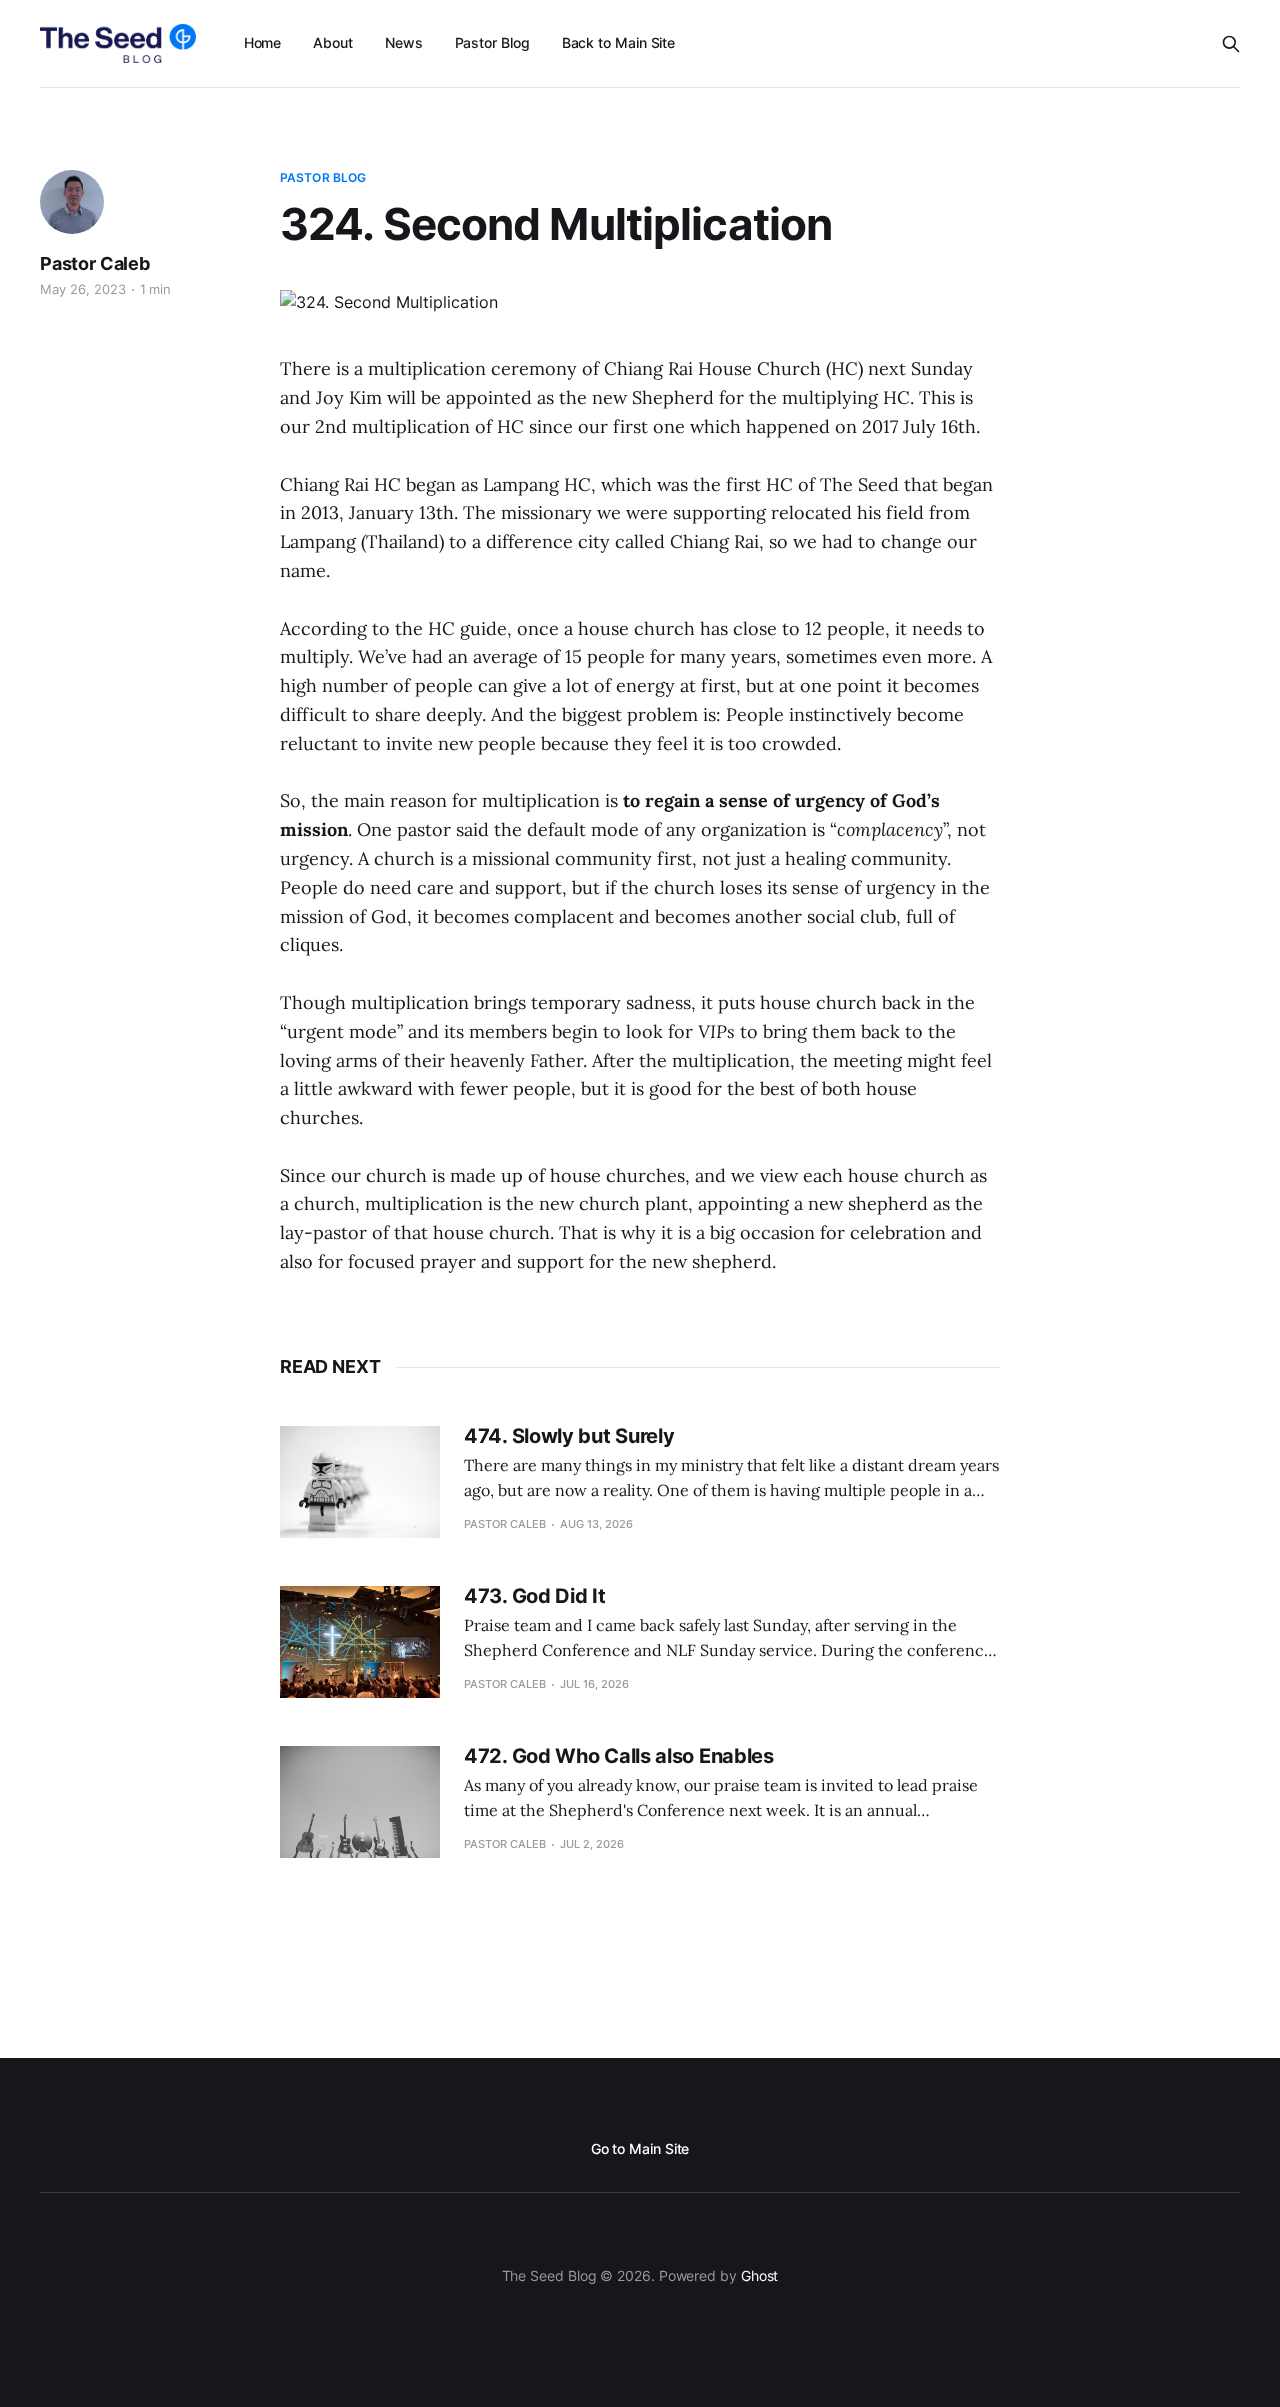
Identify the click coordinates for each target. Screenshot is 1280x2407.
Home (263, 42)
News (404, 42)
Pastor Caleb (95, 263)
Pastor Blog (492, 42)
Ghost (760, 2275)
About (333, 42)
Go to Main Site (640, 2148)
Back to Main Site (619, 42)
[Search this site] (1231, 44)
